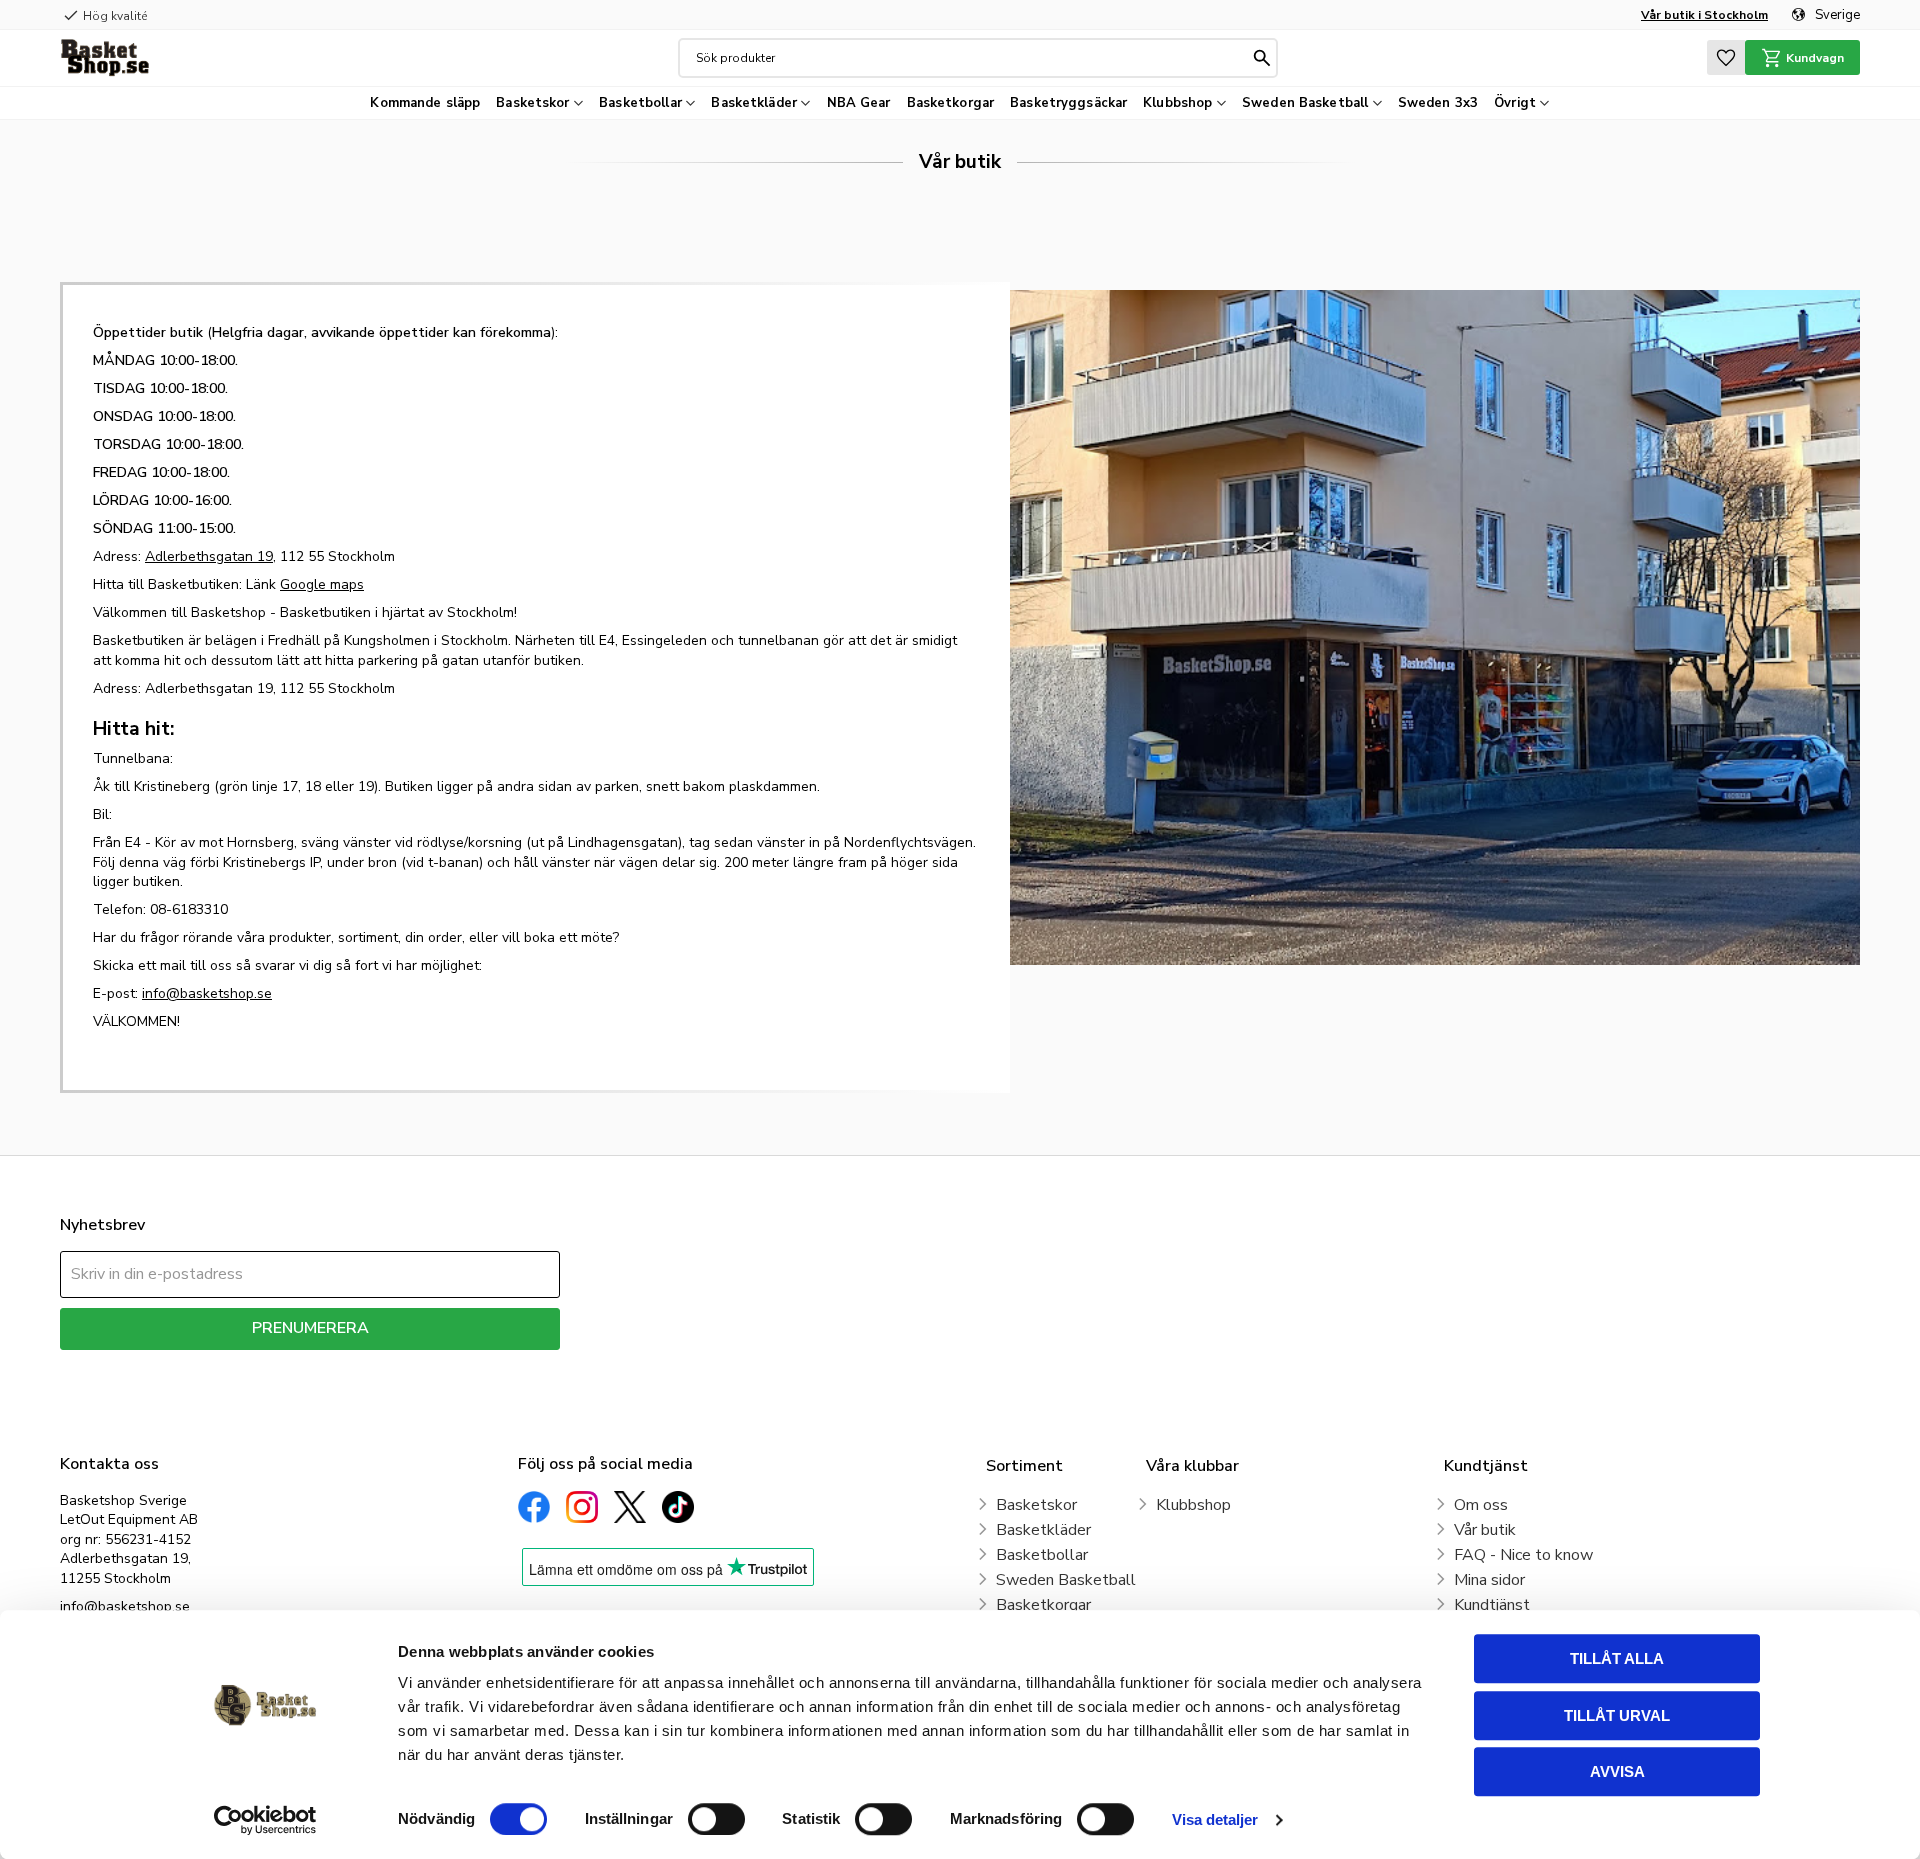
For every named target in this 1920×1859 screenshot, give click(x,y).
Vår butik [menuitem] (1485, 1530)
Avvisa (1617, 1771)
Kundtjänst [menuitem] (1492, 1605)
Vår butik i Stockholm (1704, 15)
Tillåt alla (1617, 1658)
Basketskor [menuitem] (532, 103)
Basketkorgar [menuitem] (951, 103)
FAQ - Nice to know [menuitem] (1523, 1555)
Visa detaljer (1215, 1819)
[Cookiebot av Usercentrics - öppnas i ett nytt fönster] (265, 1820)
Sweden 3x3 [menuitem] (1438, 103)
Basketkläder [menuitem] (754, 103)
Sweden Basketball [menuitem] (1305, 103)
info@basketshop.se (207, 993)
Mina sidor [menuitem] (1489, 1580)
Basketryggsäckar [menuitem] (1068, 103)
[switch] (716, 1819)
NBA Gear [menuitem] (859, 103)
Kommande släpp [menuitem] (425, 103)
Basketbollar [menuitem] (640, 103)
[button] (1726, 57)
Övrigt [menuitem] (1515, 103)
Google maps (322, 584)
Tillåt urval (1617, 1715)
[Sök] (1262, 58)
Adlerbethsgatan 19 (209, 556)
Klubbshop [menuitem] (1177, 103)
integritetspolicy (380, 1364)
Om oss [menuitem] (1481, 1505)
